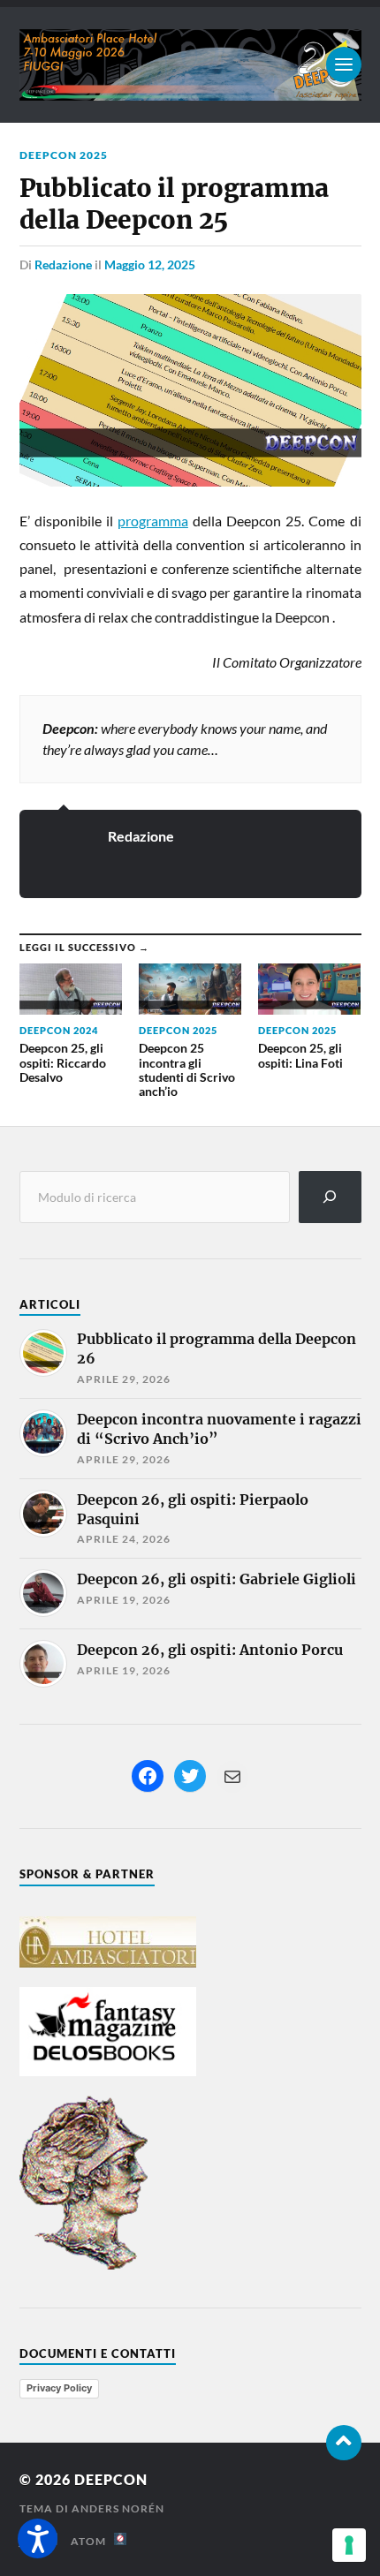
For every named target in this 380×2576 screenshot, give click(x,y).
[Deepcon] (190, 65)
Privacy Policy (59, 2388)
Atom (92, 2541)
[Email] (232, 1777)
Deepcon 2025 (64, 155)
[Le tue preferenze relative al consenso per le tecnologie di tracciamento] (349, 2545)
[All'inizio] (344, 2443)
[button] (38, 2538)
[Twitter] (190, 1776)
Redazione (63, 264)
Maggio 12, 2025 (150, 264)
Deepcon (111, 2479)
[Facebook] (148, 1776)
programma (153, 521)
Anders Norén (118, 2508)
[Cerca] (330, 1197)
